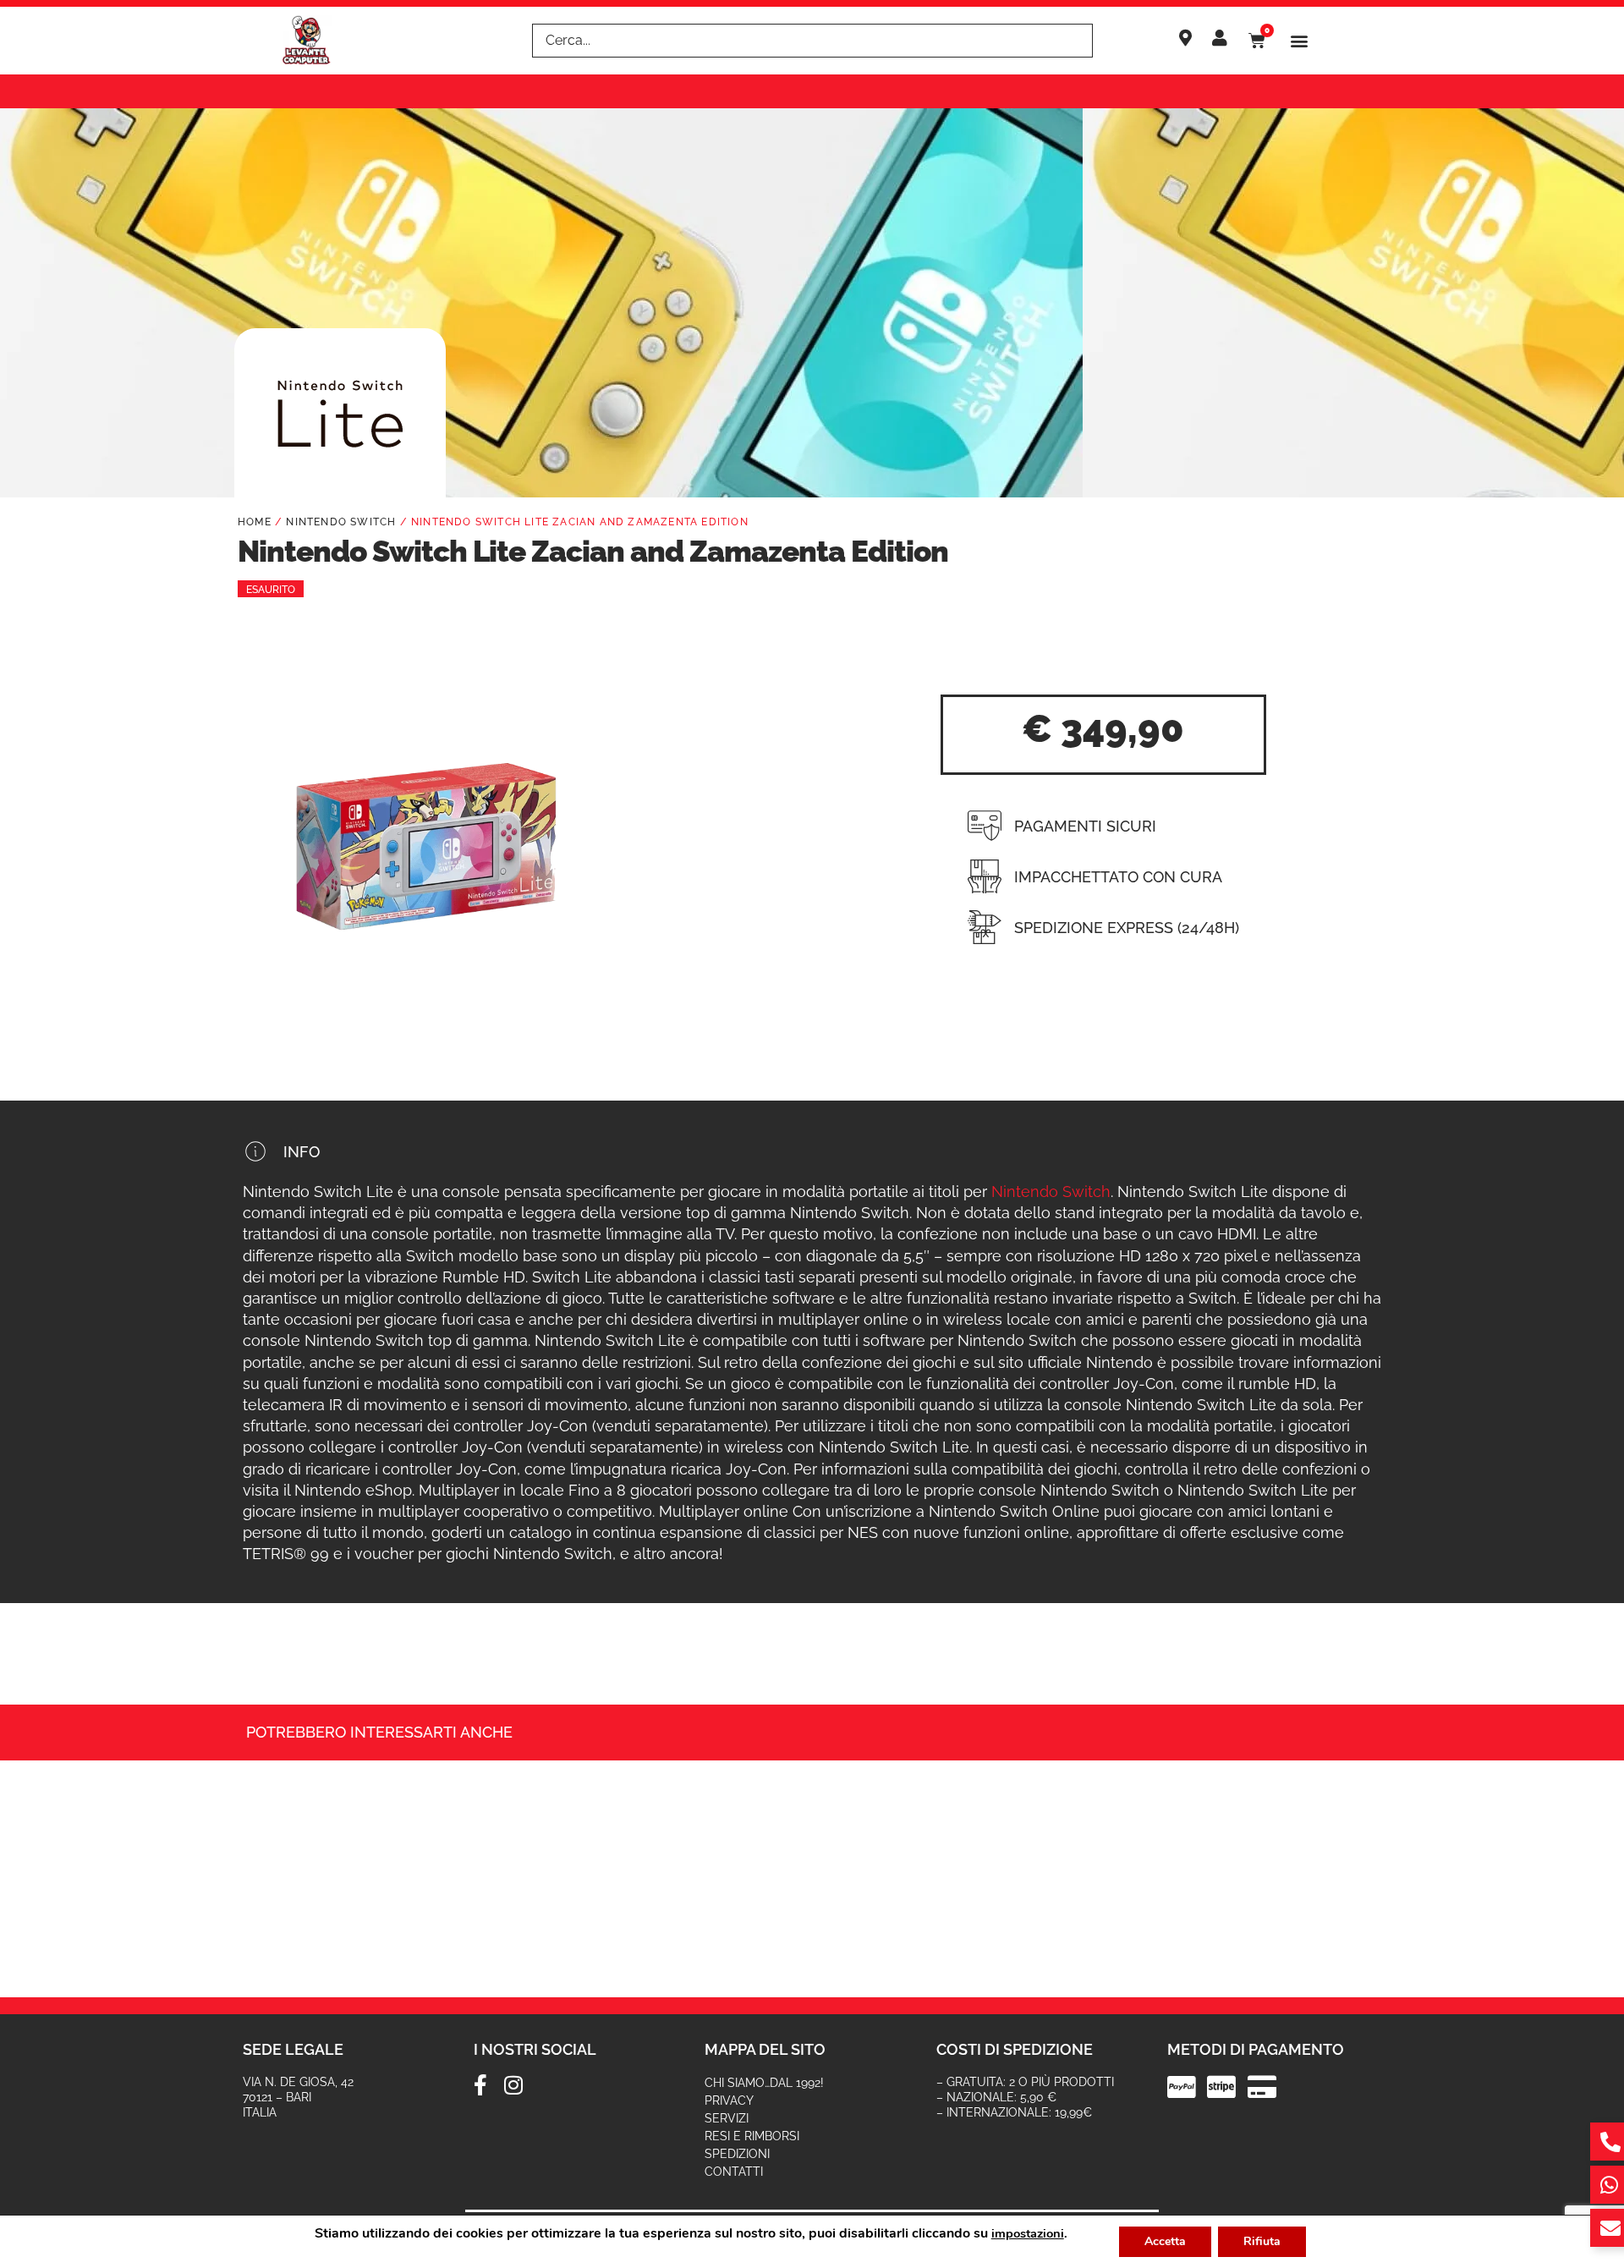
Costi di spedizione (1015, 2049)
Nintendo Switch (341, 522)
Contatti (734, 2172)
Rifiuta (1262, 2241)
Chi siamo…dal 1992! (764, 2083)
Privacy (729, 2101)
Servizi (727, 2118)
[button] (1300, 41)
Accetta (1165, 2241)
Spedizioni (737, 2154)
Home (255, 522)
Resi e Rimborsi (752, 2136)
